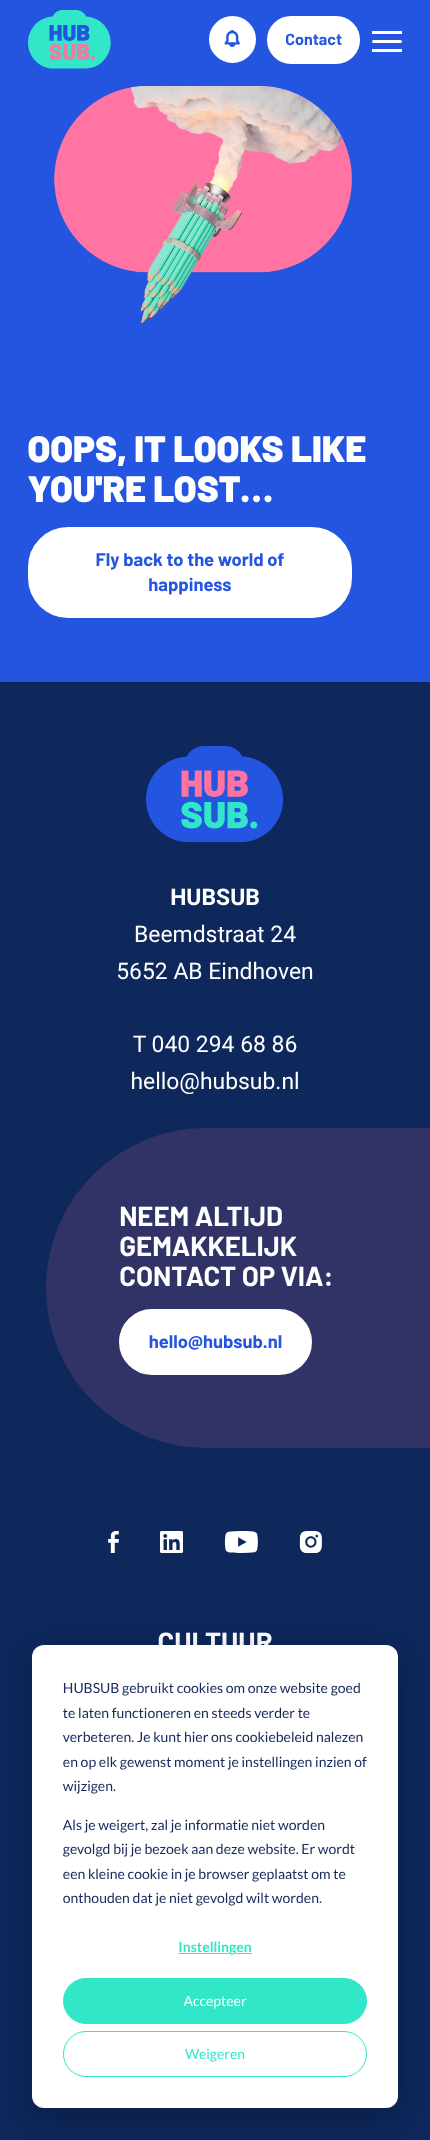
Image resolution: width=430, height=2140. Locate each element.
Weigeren (215, 2053)
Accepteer (214, 2000)
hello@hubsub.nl (214, 1081)
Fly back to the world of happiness (190, 571)
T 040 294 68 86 (215, 1044)
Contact (313, 39)
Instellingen (214, 1946)
